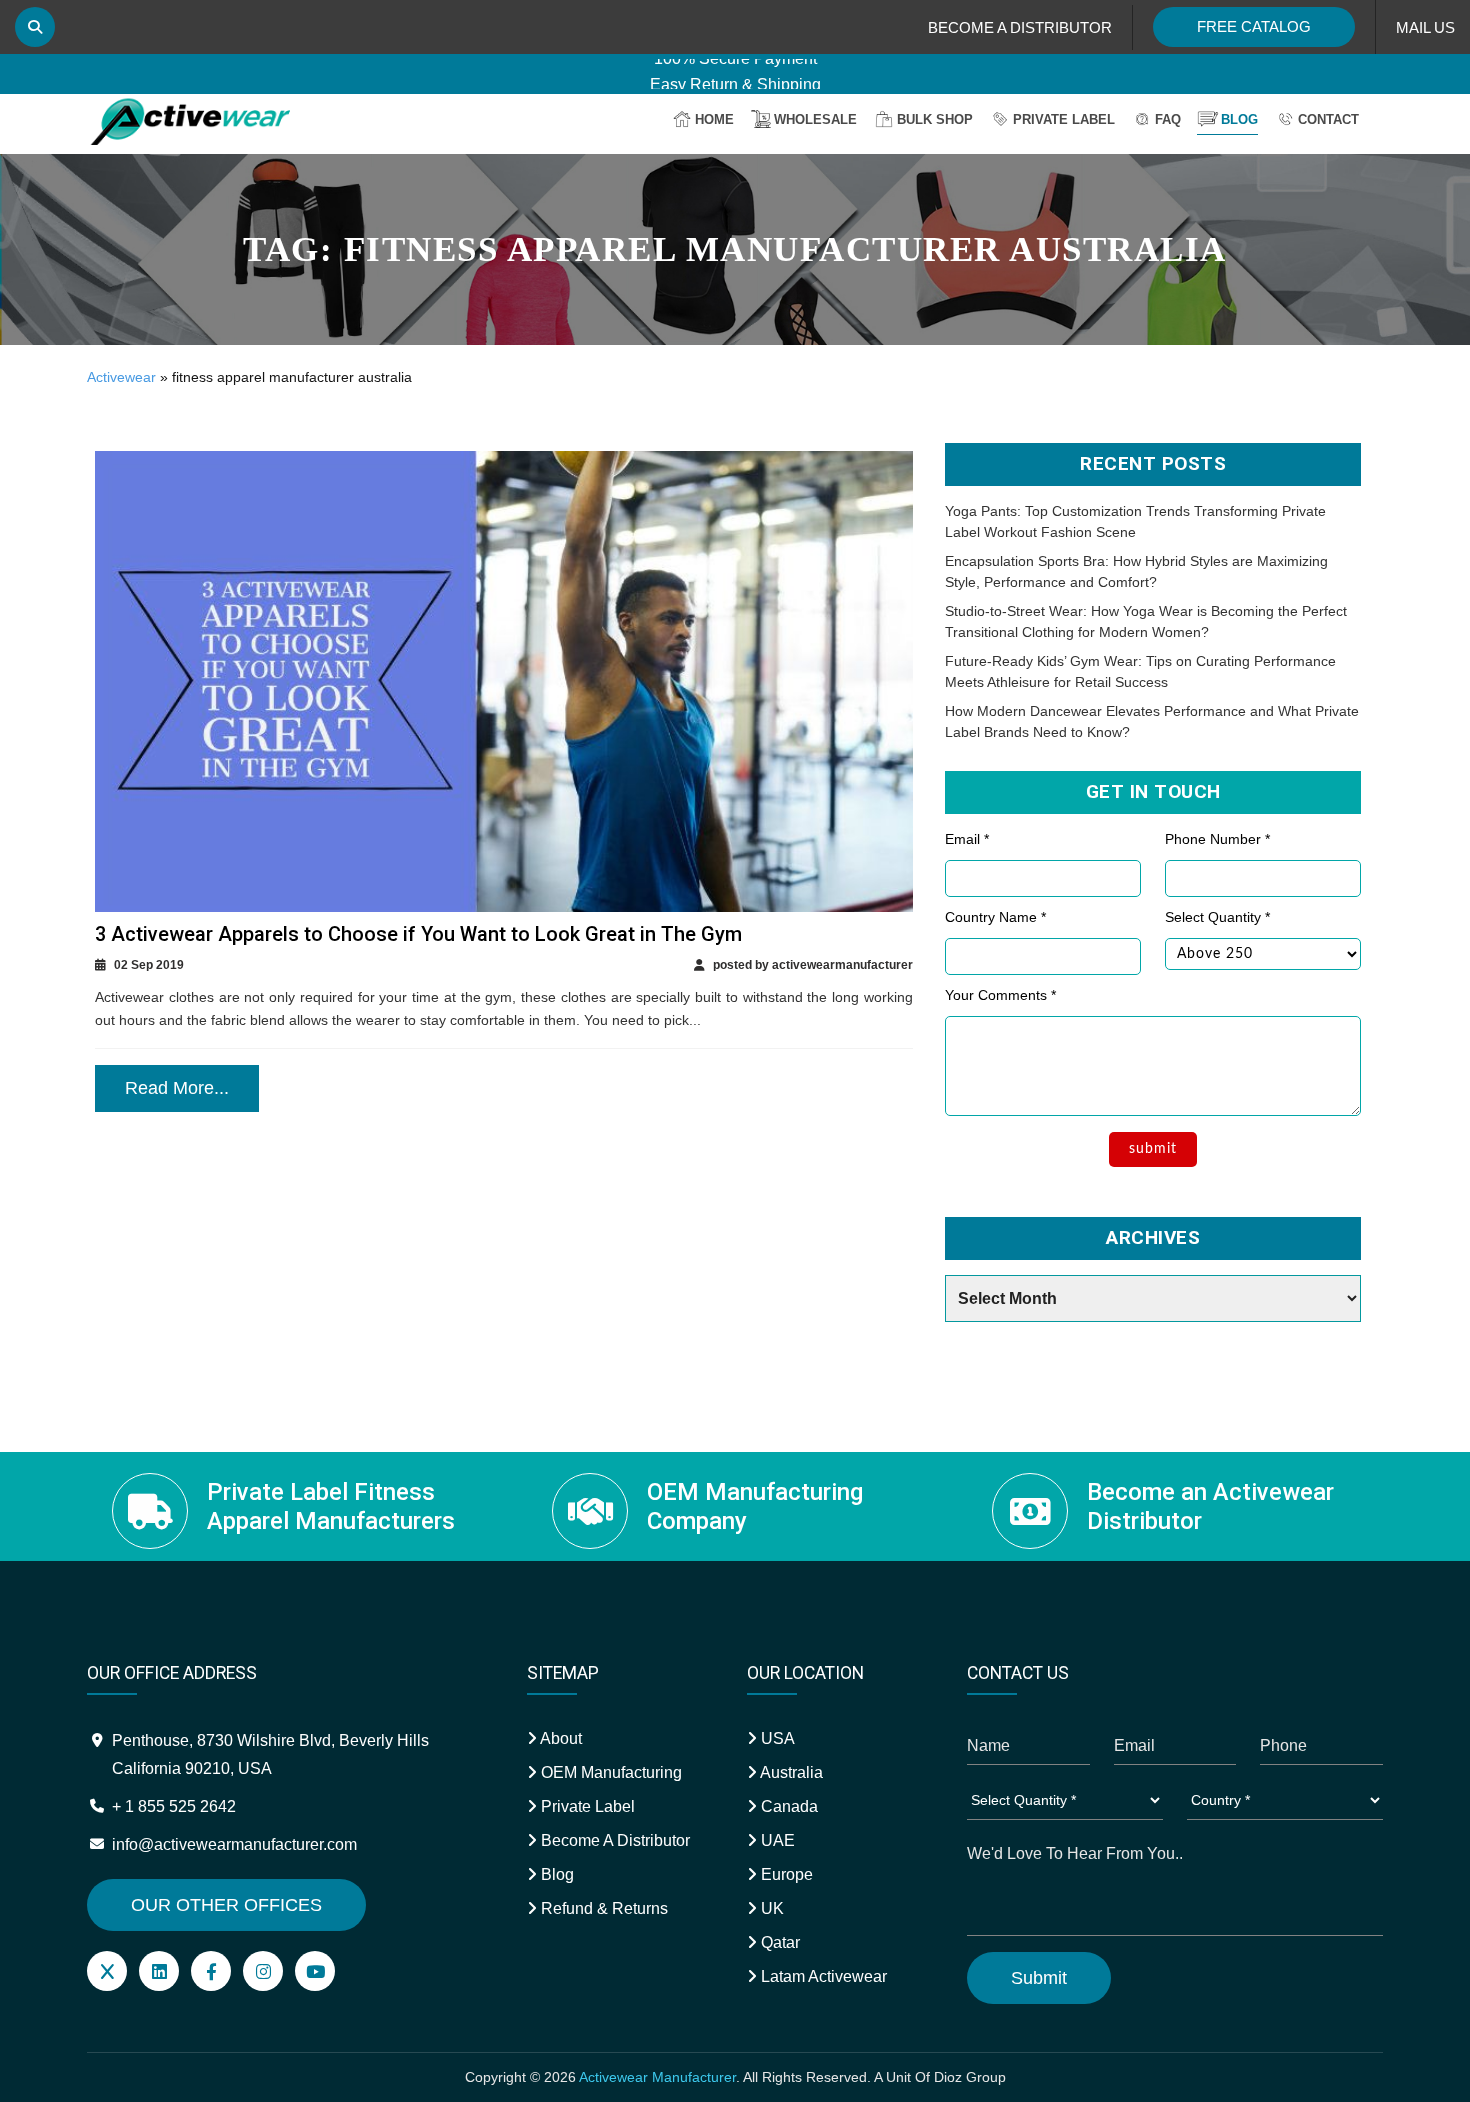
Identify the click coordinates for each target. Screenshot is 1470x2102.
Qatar (778, 1942)
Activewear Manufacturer (657, 2077)
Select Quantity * (1217, 917)
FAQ (1168, 119)
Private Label (1064, 119)
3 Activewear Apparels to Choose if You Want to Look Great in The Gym (418, 934)
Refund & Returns (602, 1908)
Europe (785, 1874)
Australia (790, 1772)
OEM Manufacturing (609, 1772)
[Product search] (35, 27)
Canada (787, 1806)
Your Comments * (1000, 995)
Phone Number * (1217, 839)
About (559, 1738)
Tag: (735, 249)
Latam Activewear (822, 1976)
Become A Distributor (613, 1840)
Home (714, 119)
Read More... (177, 1088)
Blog (1239, 119)
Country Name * (995, 917)
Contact (1328, 119)
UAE (776, 1840)
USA (776, 1738)
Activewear (121, 377)
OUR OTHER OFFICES (226, 1905)
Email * (967, 839)
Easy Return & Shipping (735, 71)
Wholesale (815, 119)
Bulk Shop (935, 119)
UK (770, 1908)
